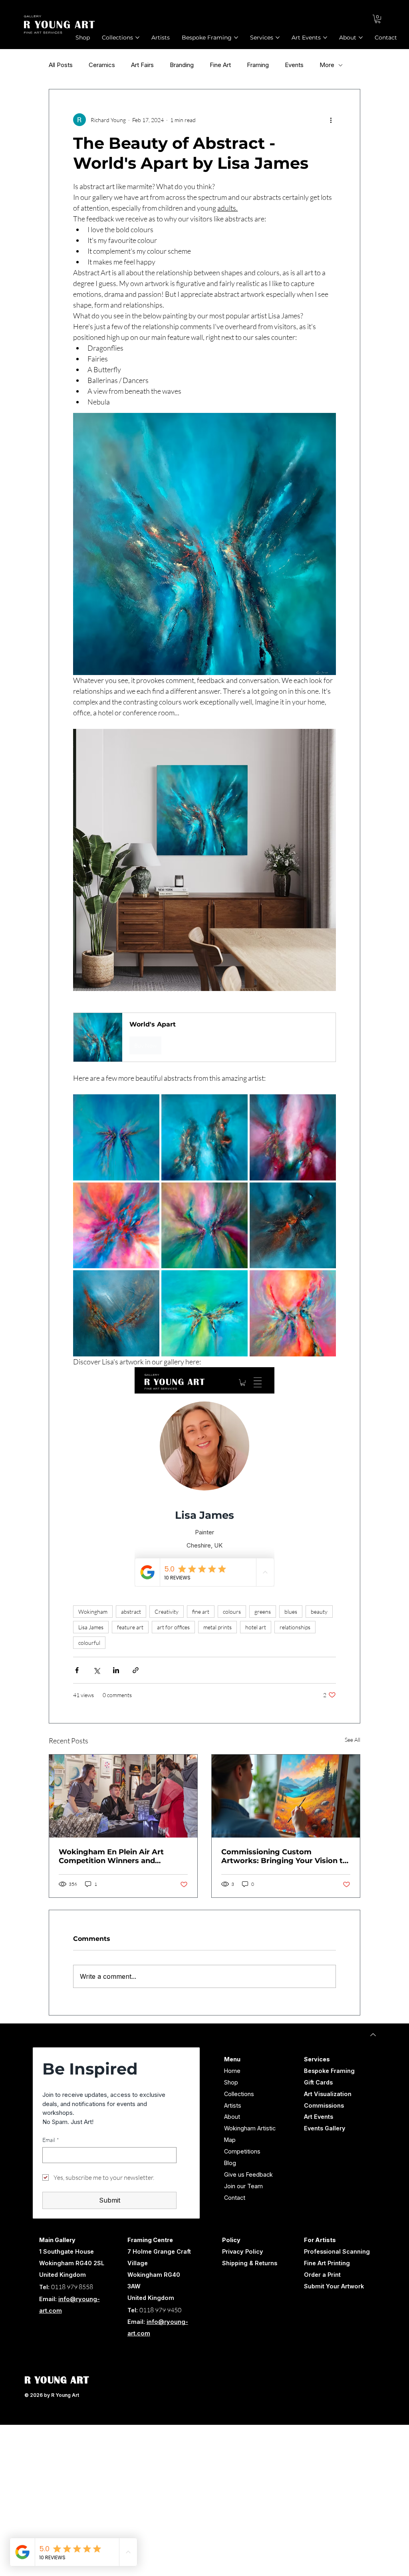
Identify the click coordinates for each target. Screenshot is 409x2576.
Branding (182, 65)
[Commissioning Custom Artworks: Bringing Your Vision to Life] (286, 1796)
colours (232, 1612)
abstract (131, 1612)
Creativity (167, 1612)
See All (352, 1740)
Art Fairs (142, 65)
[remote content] (204, 1477)
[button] (378, 19)
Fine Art (220, 65)
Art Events (319, 2117)
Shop (231, 2082)
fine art (201, 1612)
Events (294, 65)
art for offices (173, 1627)
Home (232, 2071)
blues (291, 1612)
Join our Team (243, 2186)
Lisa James (91, 1627)
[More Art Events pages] (325, 38)
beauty (319, 1612)
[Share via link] (136, 1670)
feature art (130, 1627)
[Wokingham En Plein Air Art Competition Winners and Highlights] (123, 1796)
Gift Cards (318, 2082)
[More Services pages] (278, 38)
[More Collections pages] (137, 38)
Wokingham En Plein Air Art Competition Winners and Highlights (111, 1856)
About (232, 2117)
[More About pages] (361, 38)
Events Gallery (325, 2128)
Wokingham (93, 1612)
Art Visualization (328, 2094)
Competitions (242, 2151)
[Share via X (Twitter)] (96, 1670)
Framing (258, 65)
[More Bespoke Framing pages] (236, 38)
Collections (239, 2094)
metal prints (217, 1627)
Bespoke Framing (329, 2071)
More (327, 65)
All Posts (61, 65)
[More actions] (331, 120)
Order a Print (322, 2275)
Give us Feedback (248, 2174)
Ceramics (102, 65)
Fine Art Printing (327, 2263)
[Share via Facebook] (77, 1670)
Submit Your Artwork (334, 2286)
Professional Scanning (337, 2251)
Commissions (324, 2105)
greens (263, 1612)
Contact (235, 2198)
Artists (233, 2105)
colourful (89, 1643)
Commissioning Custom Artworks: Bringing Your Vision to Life (284, 1856)
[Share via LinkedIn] (116, 1670)
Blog (230, 2163)
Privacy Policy (243, 2251)
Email (51, 2140)
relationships (295, 1627)
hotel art (256, 1627)
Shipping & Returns (250, 2263)
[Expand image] (116, 1137)
